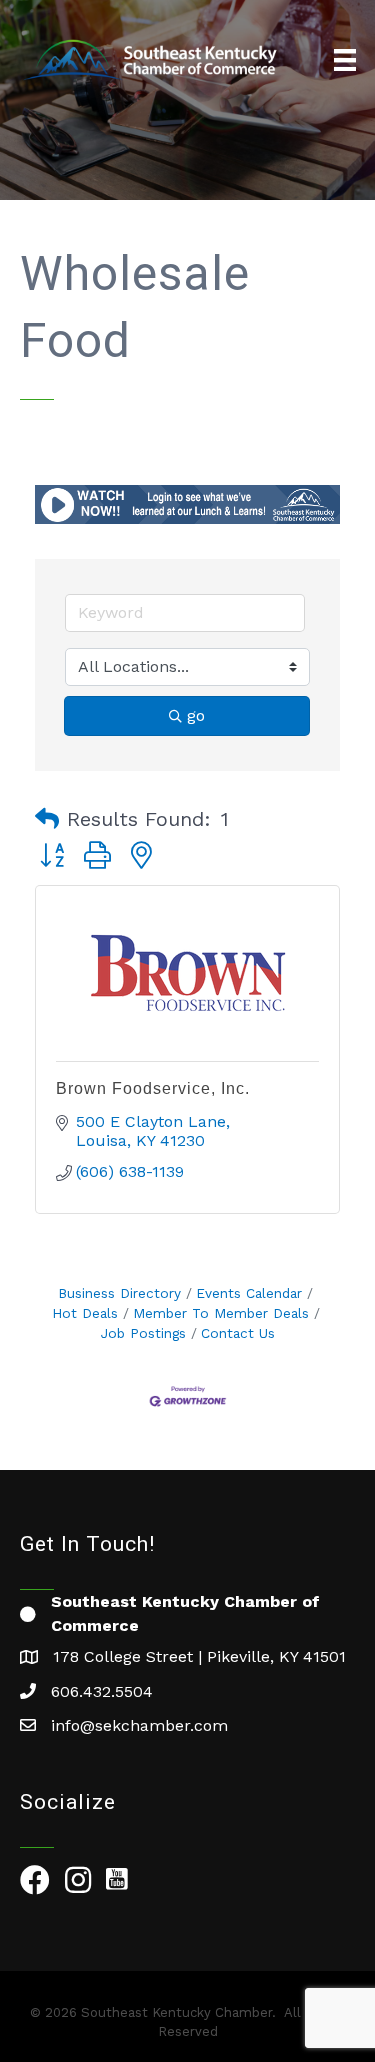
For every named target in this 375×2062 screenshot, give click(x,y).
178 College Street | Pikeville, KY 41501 (199, 1656)
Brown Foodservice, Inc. (153, 1088)
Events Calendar (249, 1293)
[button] (47, 819)
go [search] (196, 715)
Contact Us (238, 1333)
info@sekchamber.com (139, 1725)
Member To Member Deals (221, 1313)
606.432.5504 (102, 1691)
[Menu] (345, 60)
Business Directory (119, 1293)
